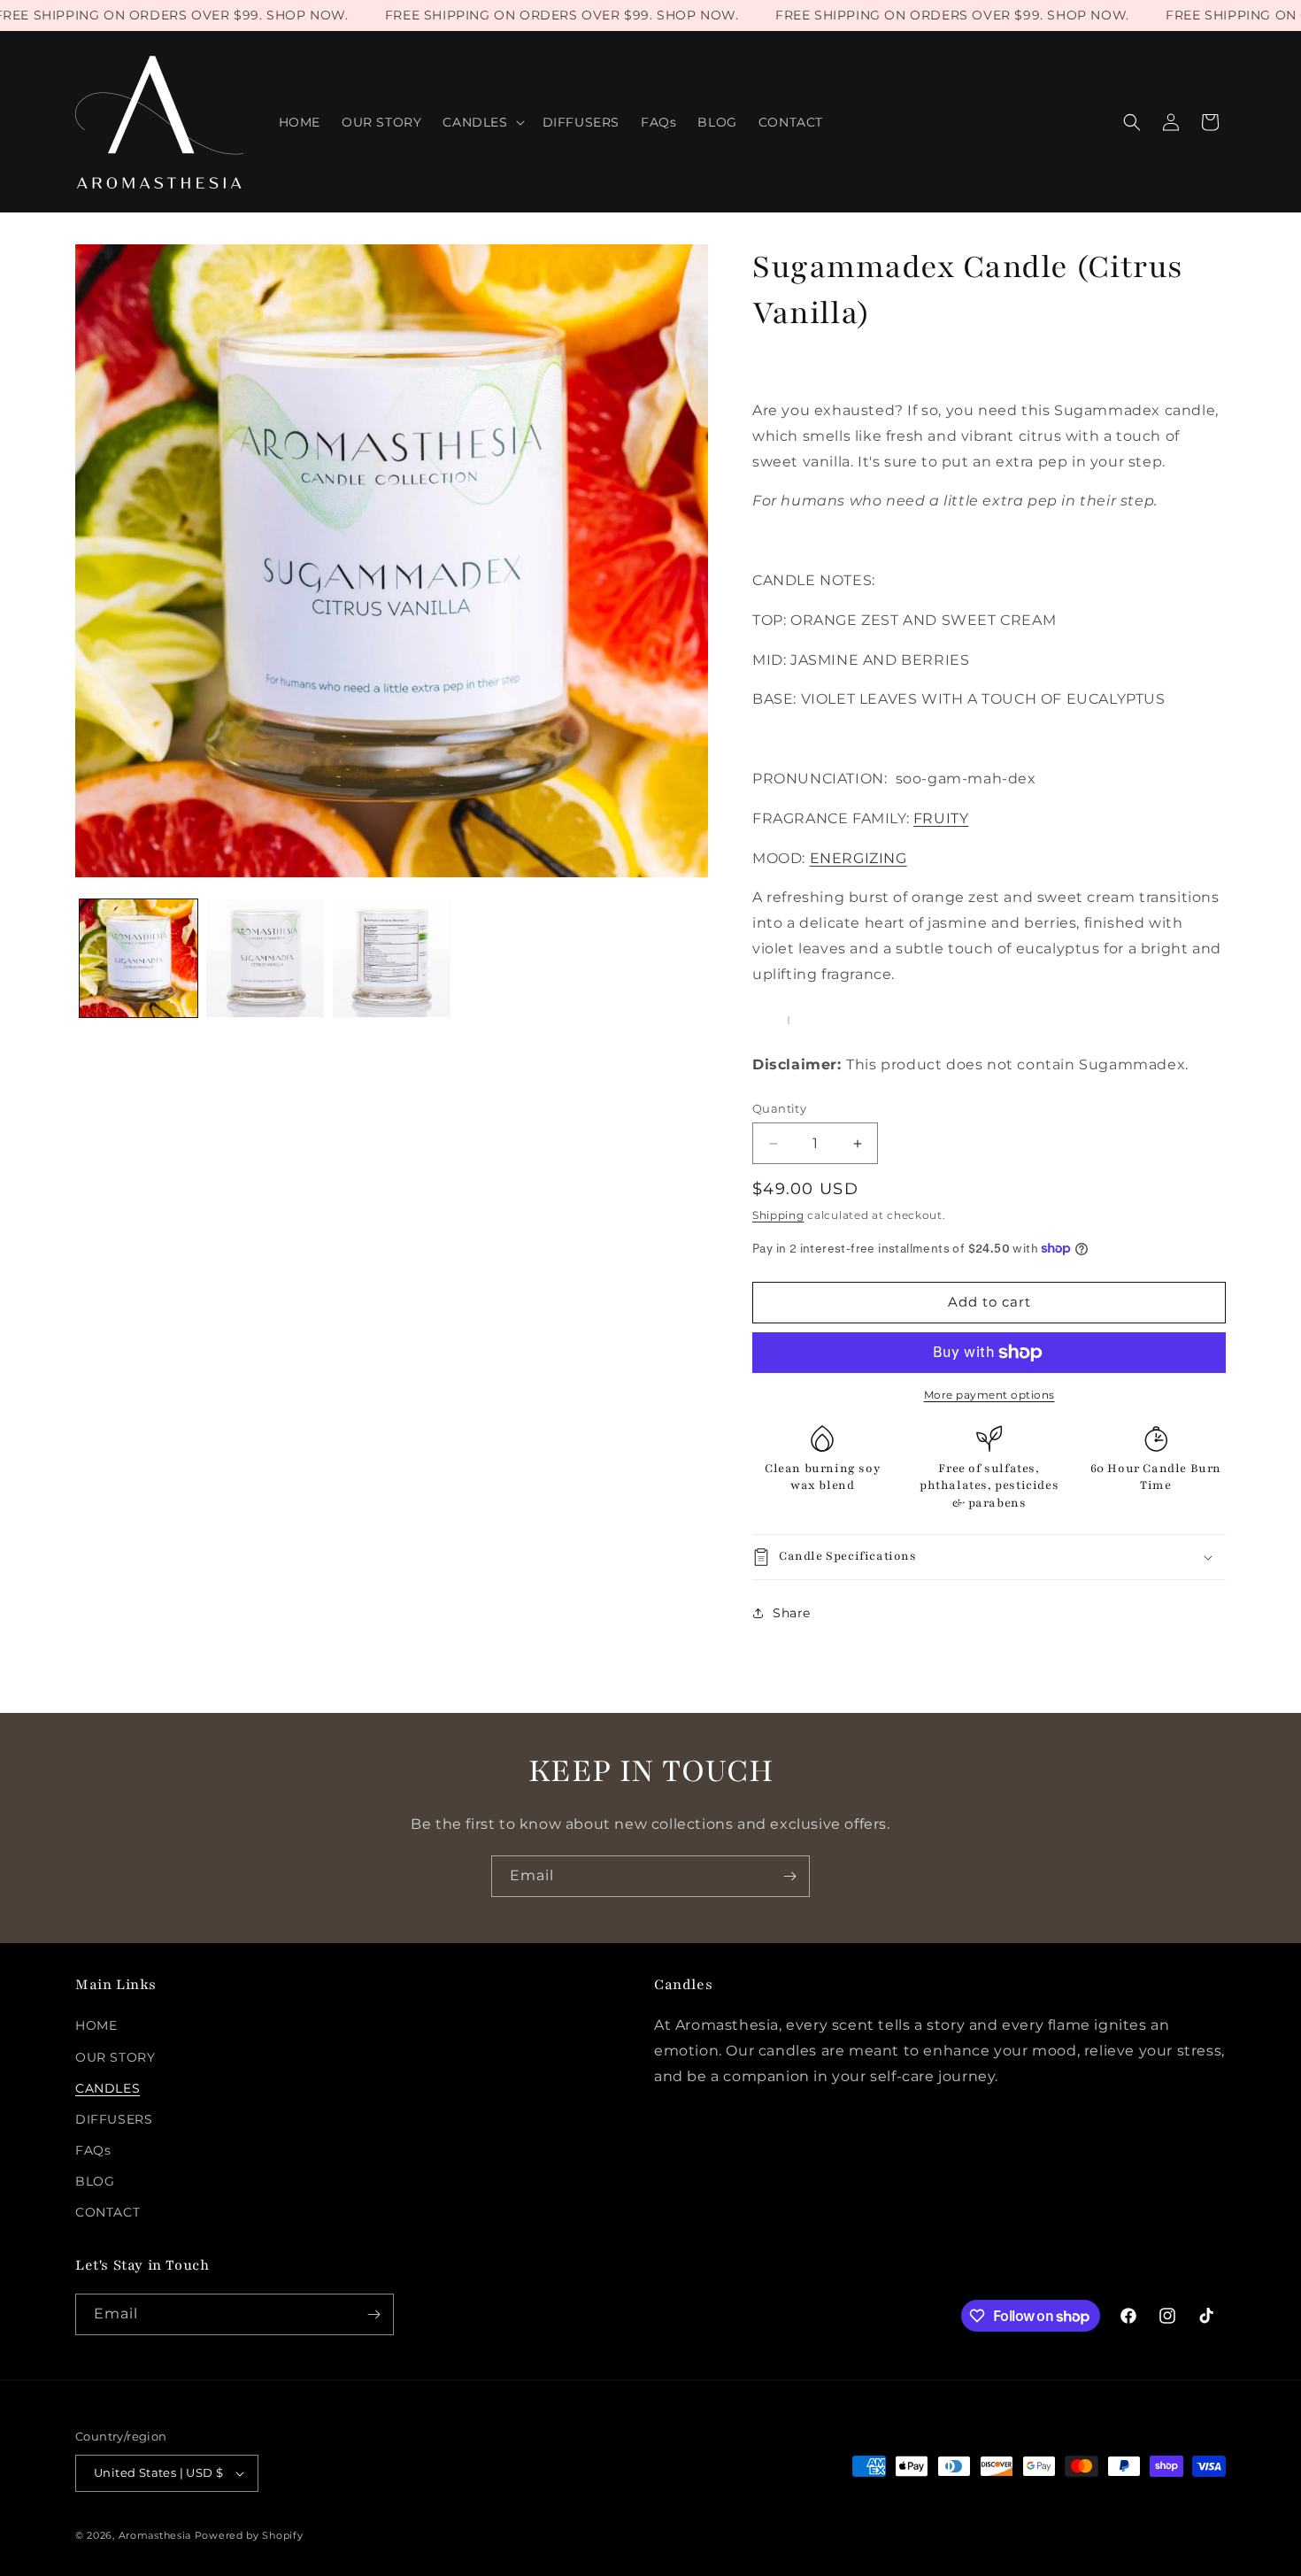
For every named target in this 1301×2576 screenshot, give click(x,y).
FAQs (93, 2150)
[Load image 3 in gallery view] (392, 958)
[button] (481, 122)
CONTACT (108, 2213)
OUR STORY (115, 2057)
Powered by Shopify (249, 2535)
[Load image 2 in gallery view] (265, 958)
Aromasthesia (155, 2535)
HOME (96, 2025)
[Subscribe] (789, 1876)
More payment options (989, 1395)
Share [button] (792, 1613)
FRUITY (941, 818)
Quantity (779, 1108)
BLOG (95, 2181)
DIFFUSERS (114, 2119)
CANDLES (108, 2088)
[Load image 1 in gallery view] (139, 958)
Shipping (778, 1215)
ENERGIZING (858, 858)
